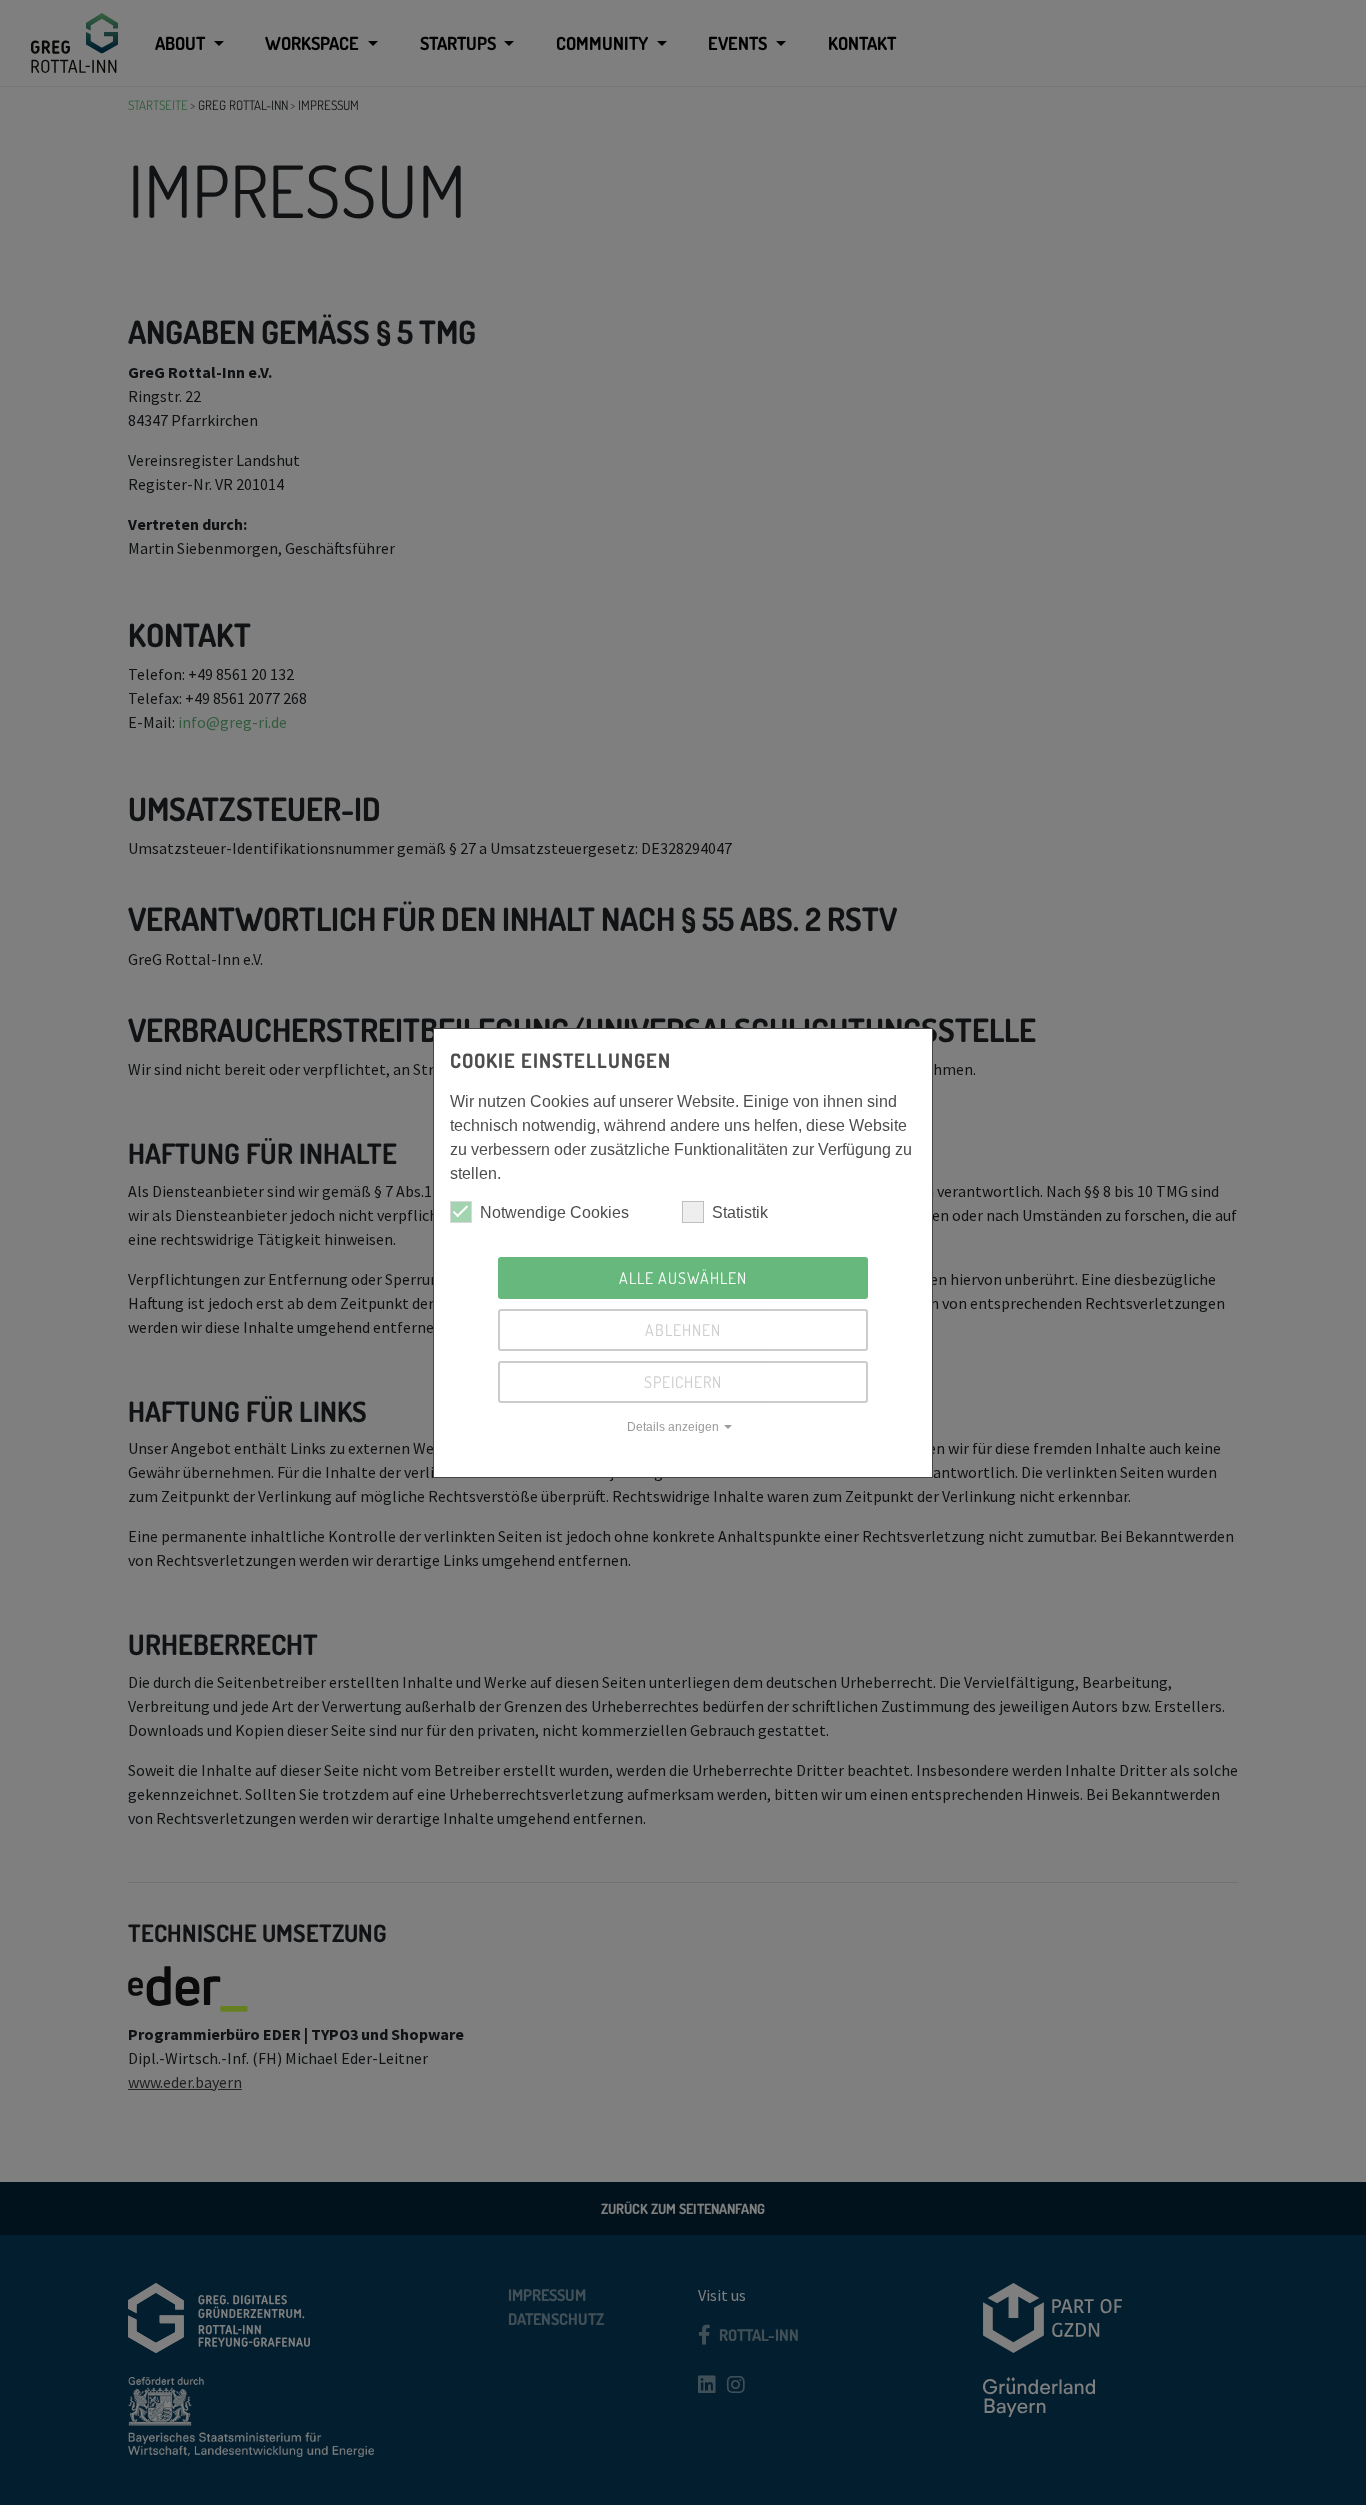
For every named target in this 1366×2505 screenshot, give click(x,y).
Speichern (683, 1382)
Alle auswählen (683, 1278)
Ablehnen (683, 1330)
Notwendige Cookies (554, 1212)
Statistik (740, 1212)
